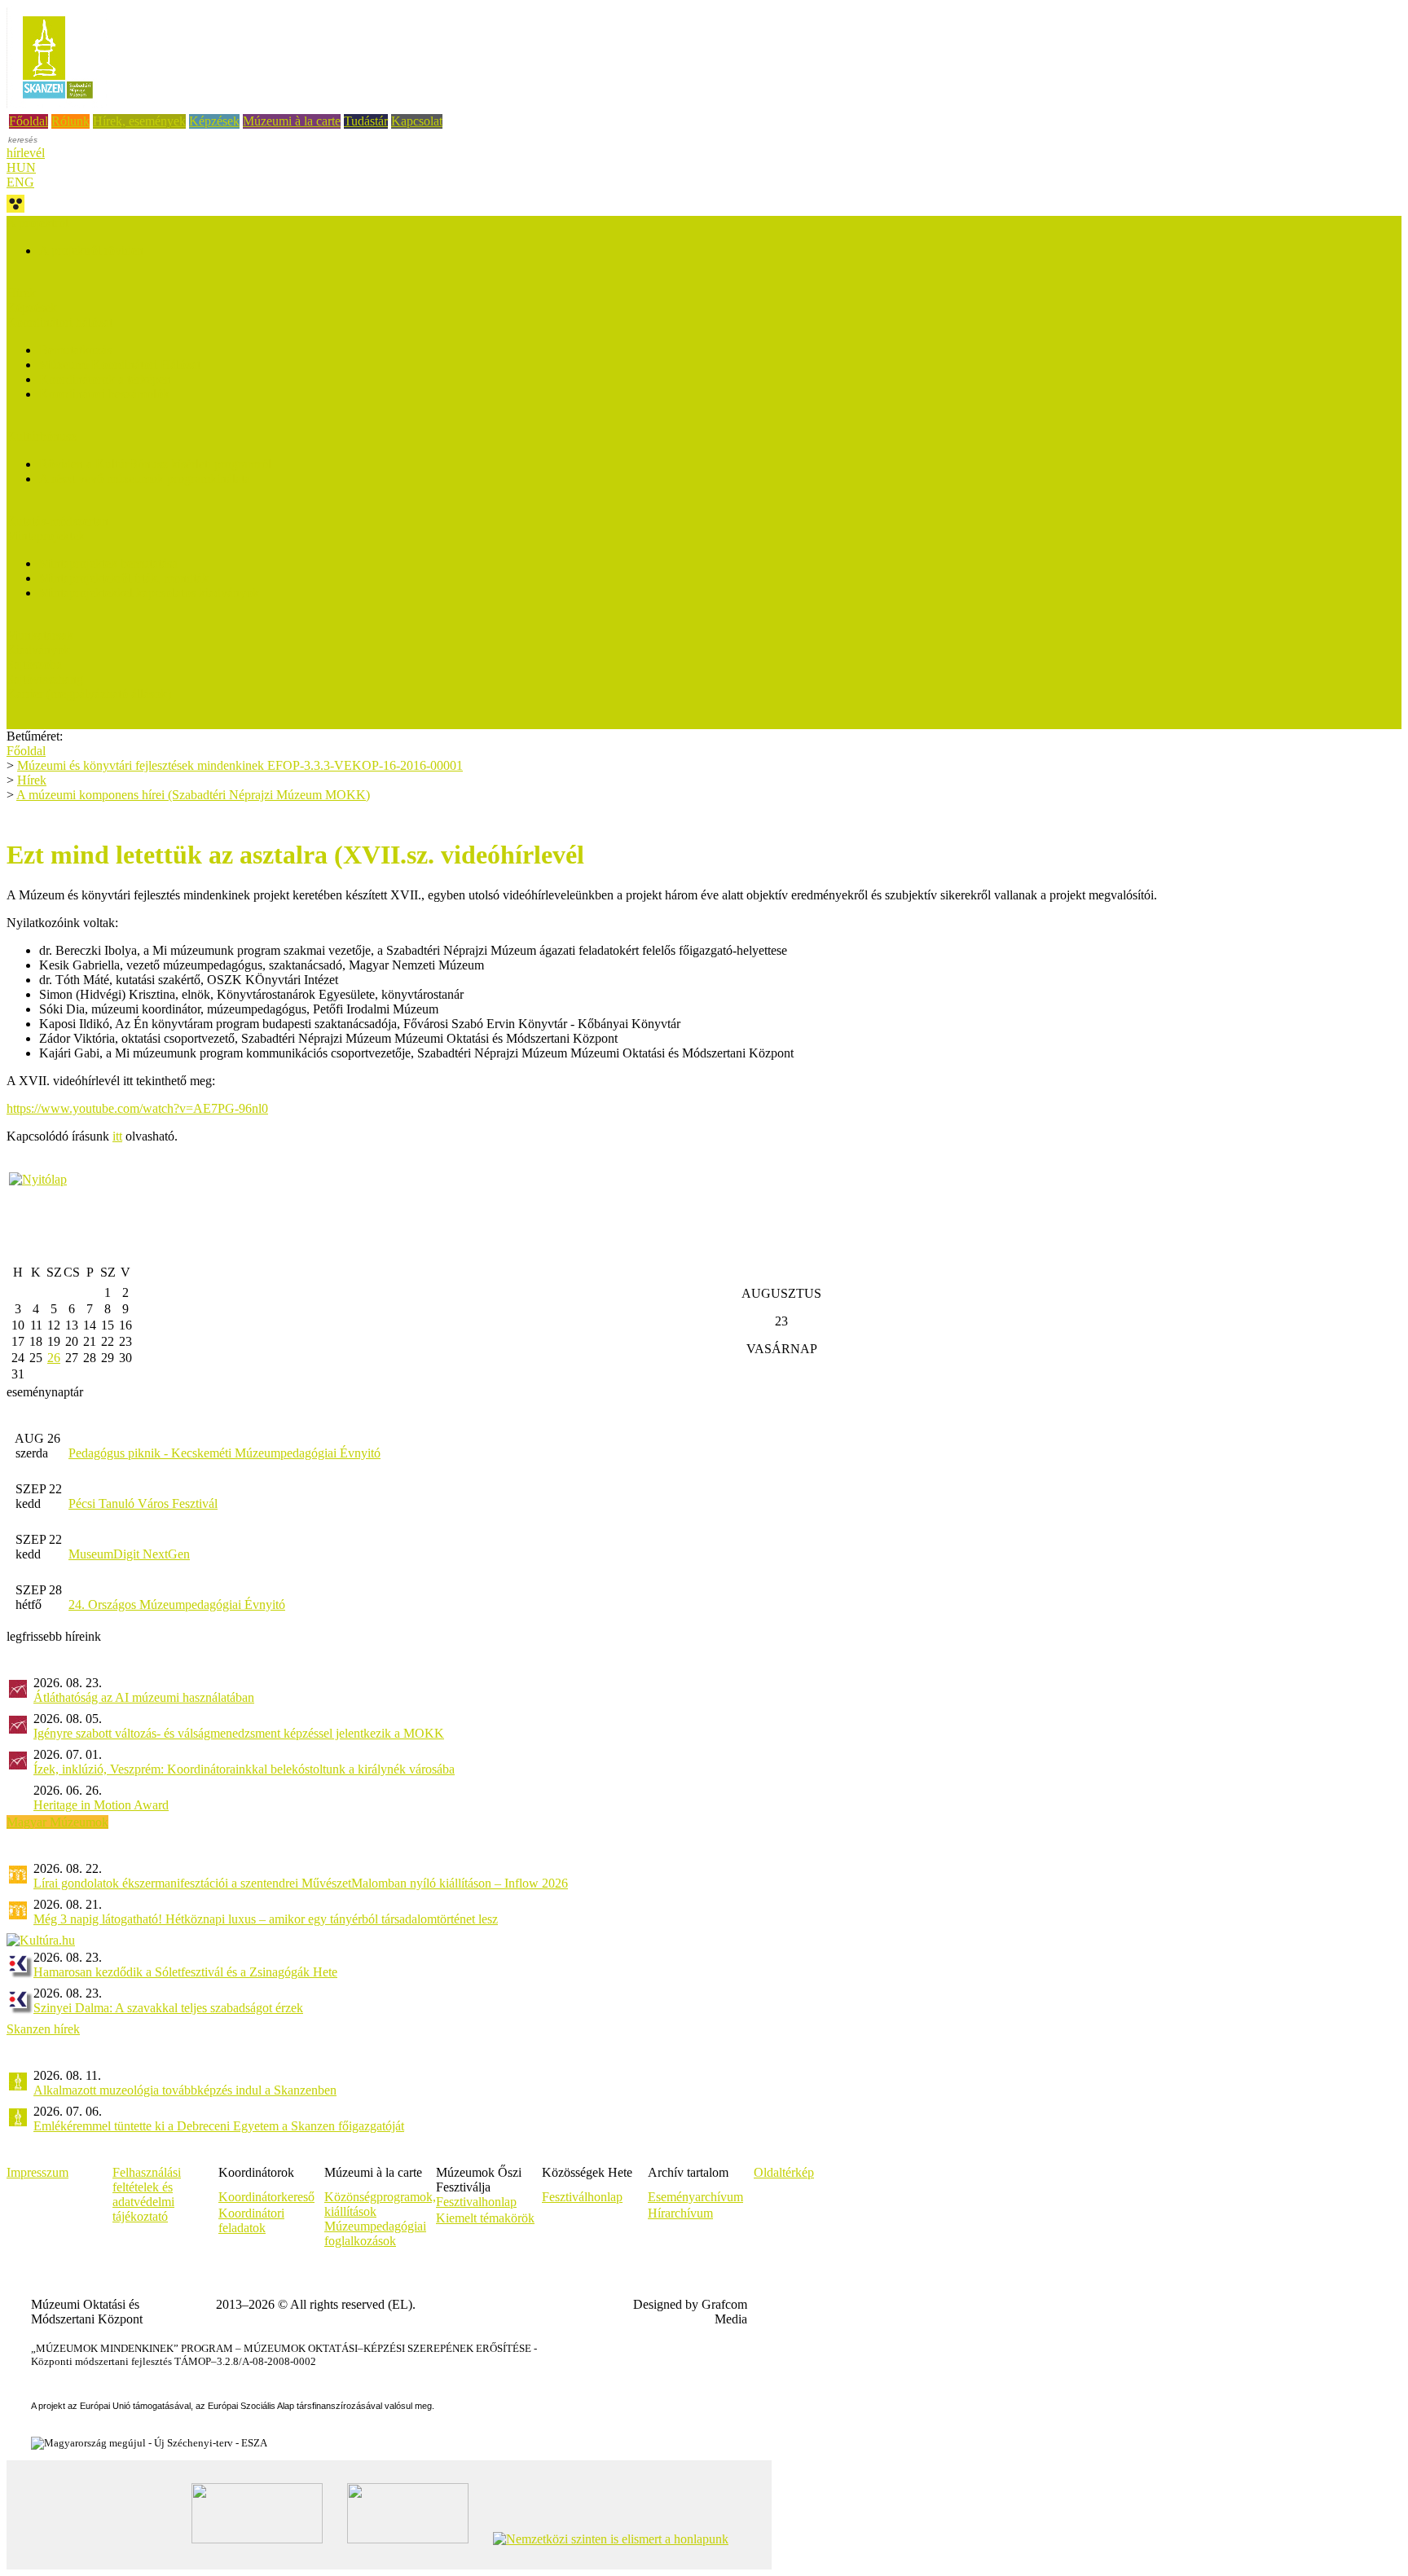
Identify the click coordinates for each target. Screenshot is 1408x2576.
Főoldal (29, 121)
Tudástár (366, 121)
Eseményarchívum (695, 2197)
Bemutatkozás (75, 350)
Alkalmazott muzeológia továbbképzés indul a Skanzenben (185, 2090)
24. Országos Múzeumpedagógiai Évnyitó (177, 1605)
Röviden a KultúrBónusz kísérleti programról (155, 464)
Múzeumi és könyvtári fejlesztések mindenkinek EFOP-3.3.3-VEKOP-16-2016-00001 (240, 765)
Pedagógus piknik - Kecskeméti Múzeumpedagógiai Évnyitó (224, 1453)
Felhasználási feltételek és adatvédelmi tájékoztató (147, 2194)
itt (117, 1136)
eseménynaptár (45, 1392)
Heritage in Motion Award (101, 1805)
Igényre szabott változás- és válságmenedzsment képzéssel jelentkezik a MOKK (239, 1733)
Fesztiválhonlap (582, 2197)
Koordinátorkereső (266, 2197)
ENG (20, 182)
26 (54, 1358)
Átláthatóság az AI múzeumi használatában (144, 1697)
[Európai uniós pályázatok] (38, 1179)
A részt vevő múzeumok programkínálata (145, 479)
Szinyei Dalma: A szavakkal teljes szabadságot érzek (168, 2008)
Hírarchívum (680, 2213)
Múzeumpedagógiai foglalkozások (375, 2233)
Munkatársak (40, 635)
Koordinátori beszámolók (104, 394)
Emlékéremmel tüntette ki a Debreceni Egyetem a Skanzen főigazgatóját (219, 2126)
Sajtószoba (34, 664)
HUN (21, 167)
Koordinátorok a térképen (105, 379)
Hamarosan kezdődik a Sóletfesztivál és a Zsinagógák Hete (185, 1972)
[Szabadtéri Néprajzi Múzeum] (57, 104)
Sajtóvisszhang (45, 679)
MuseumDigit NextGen (129, 1554)
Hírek (21, 293)
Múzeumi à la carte (292, 121)
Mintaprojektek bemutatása (108, 563)
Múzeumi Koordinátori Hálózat (120, 365)
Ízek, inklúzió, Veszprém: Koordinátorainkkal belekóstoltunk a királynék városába (244, 1769)
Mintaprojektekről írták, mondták (124, 578)
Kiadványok (38, 650)
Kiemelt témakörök (485, 2218)
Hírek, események (139, 121)
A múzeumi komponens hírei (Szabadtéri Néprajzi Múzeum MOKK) (193, 795)
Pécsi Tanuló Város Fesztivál (143, 1503)
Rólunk (70, 121)
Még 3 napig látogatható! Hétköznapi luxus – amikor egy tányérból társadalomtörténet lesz (266, 1919)
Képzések (214, 121)
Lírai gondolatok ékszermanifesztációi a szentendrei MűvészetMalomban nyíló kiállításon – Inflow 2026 (301, 1883)
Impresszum (37, 2172)
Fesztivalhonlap (476, 2202)
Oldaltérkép (784, 2172)
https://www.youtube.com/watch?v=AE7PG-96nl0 (137, 1108)
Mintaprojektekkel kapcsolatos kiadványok (149, 593)
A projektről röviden (91, 251)
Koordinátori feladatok (251, 2220)
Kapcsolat (417, 121)
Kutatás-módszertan (57, 521)
